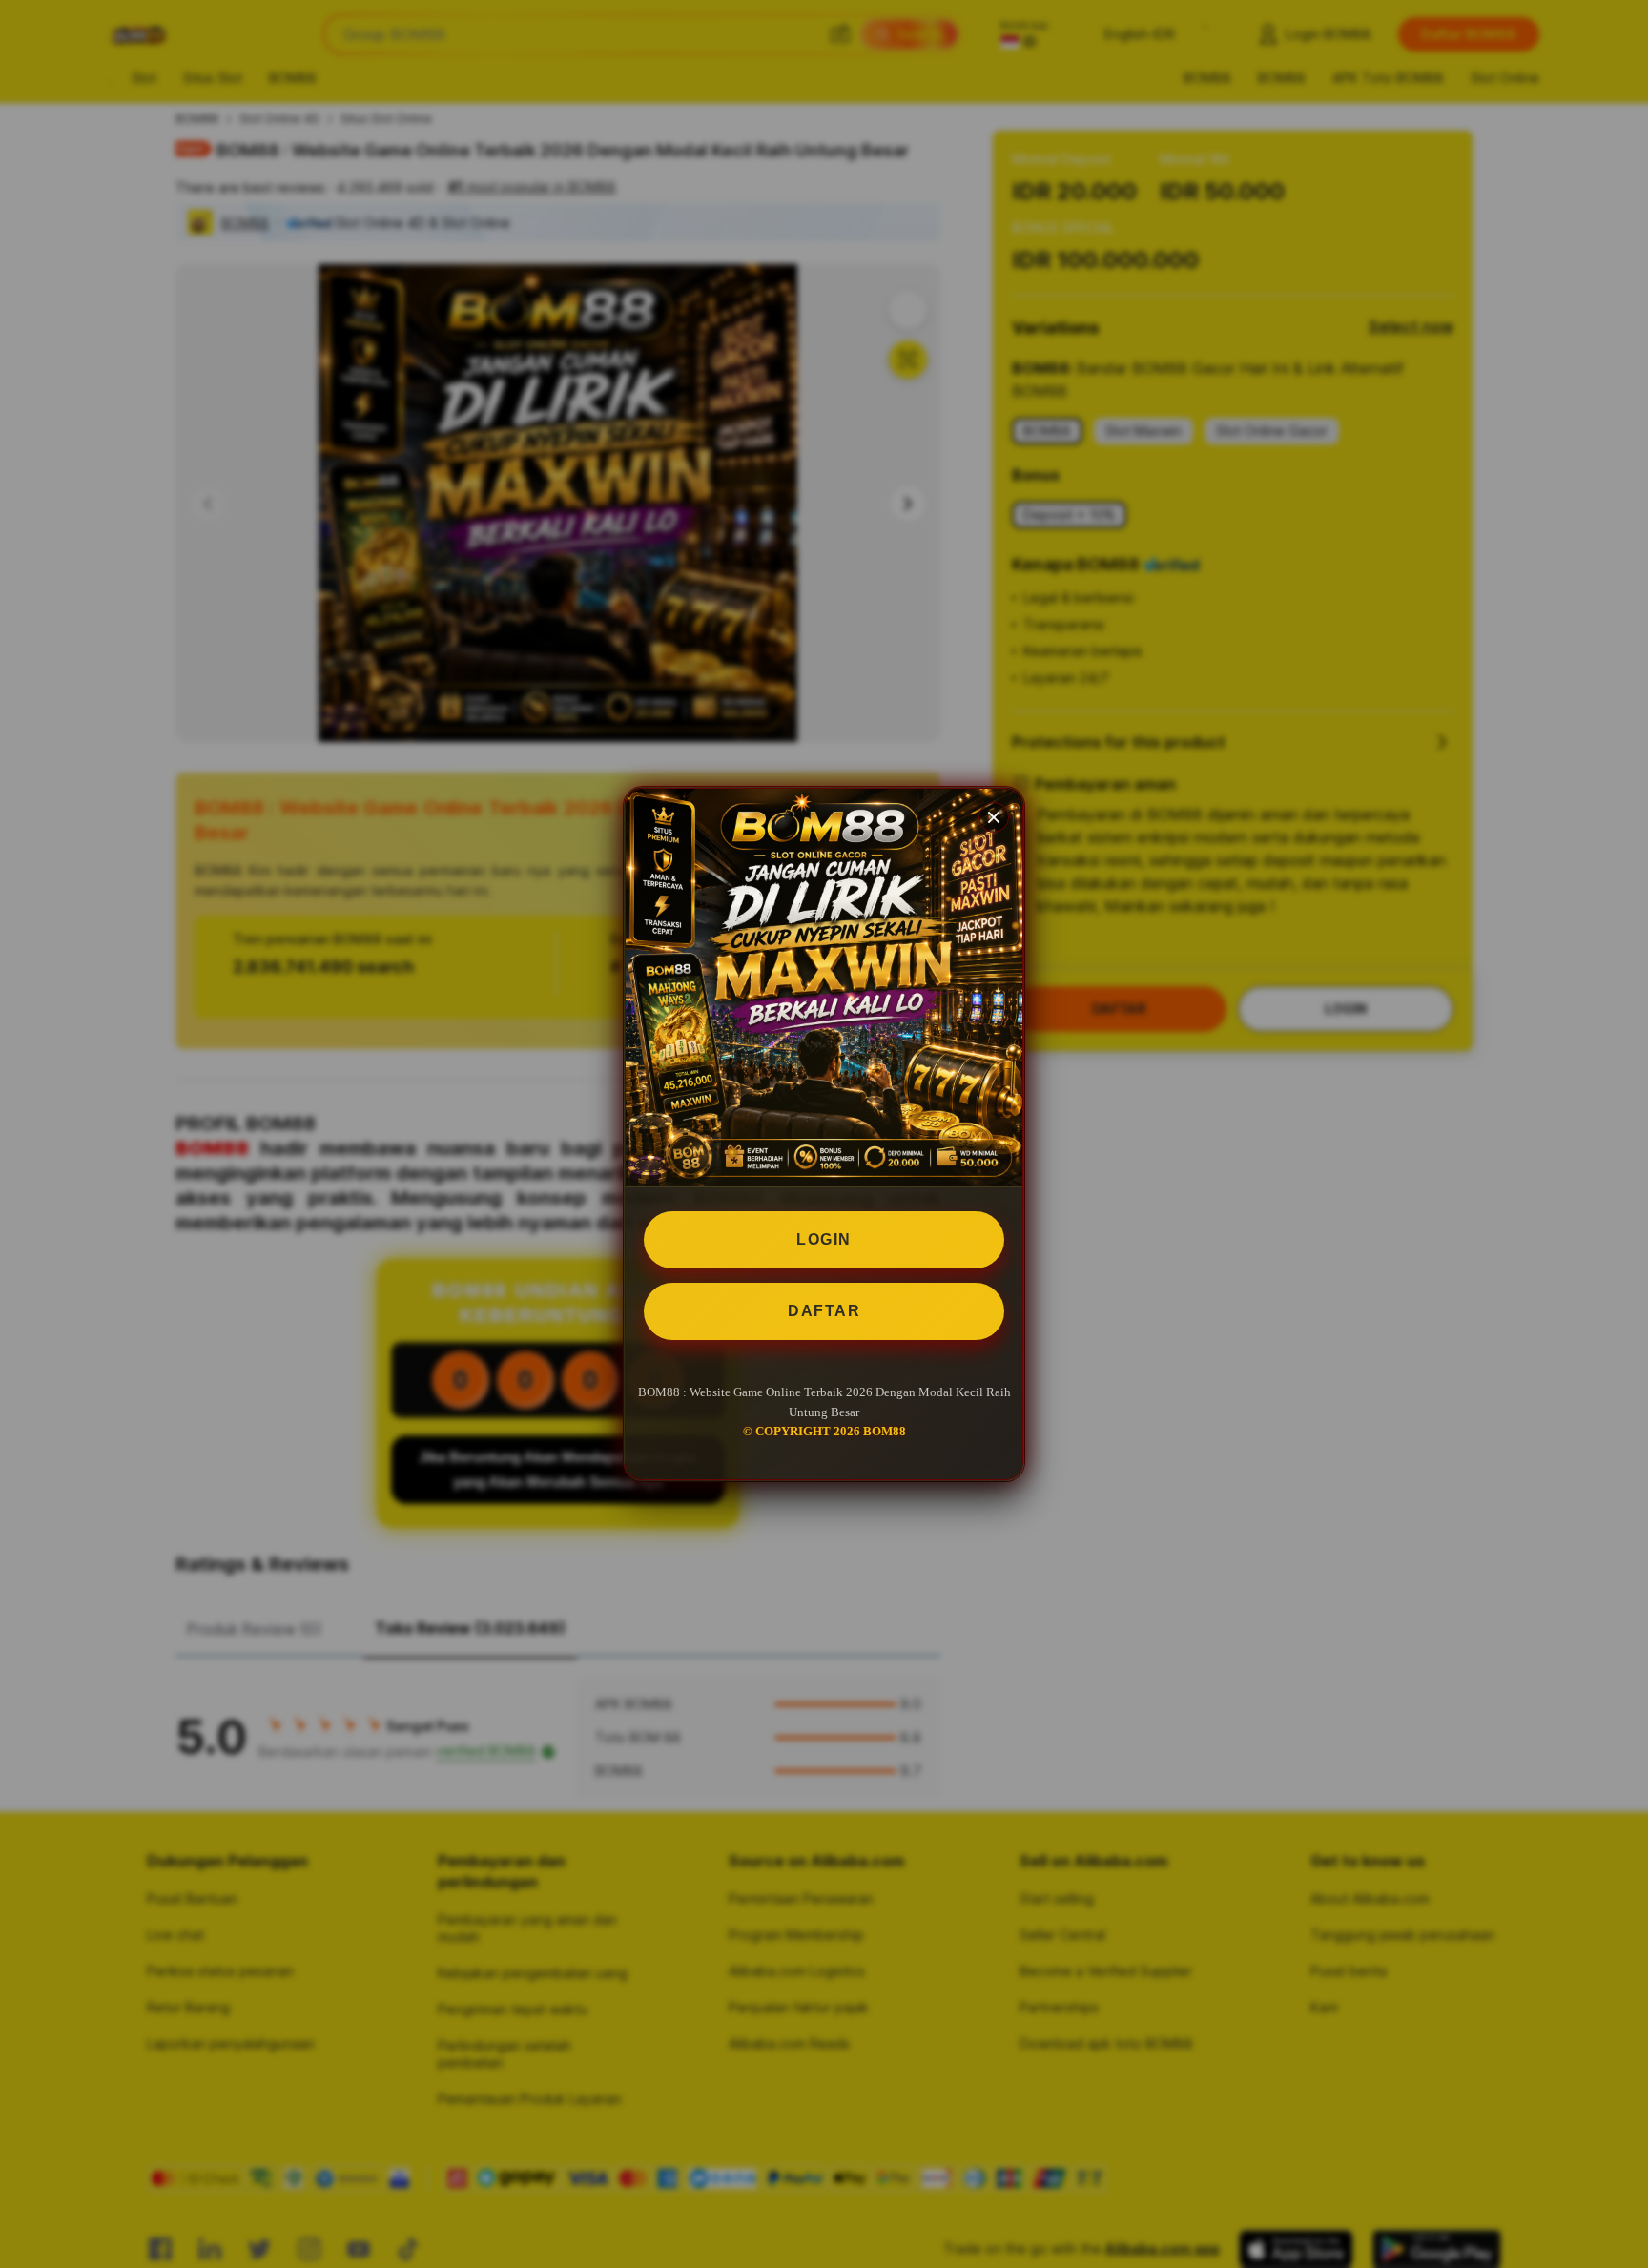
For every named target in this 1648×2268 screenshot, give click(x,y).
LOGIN (824, 1239)
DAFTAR (824, 1311)
